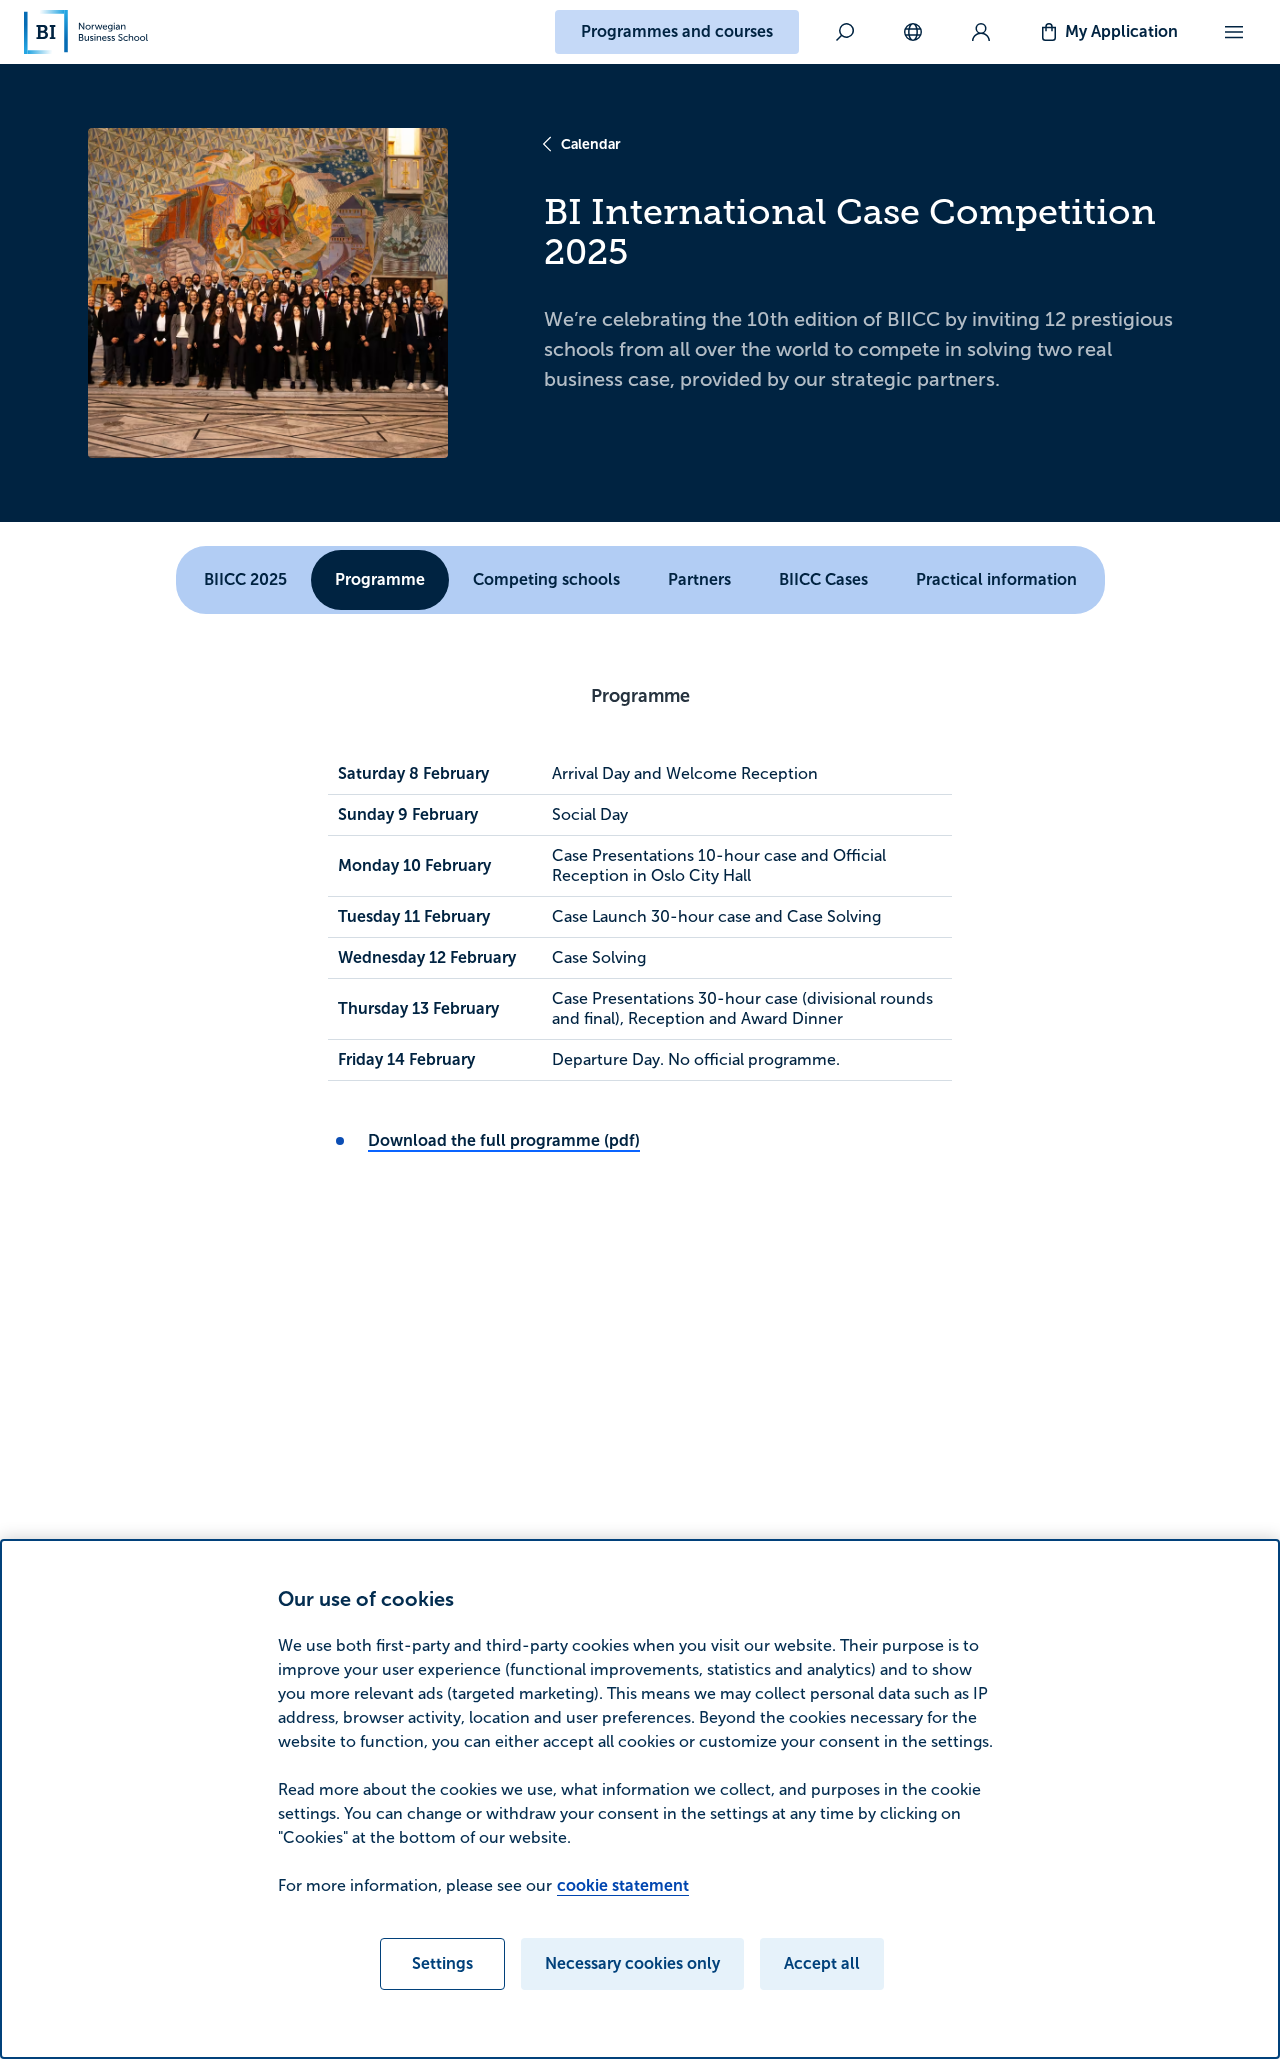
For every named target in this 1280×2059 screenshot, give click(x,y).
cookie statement (623, 1885)
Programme (380, 579)
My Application (1121, 31)
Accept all (822, 1963)
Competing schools (546, 579)
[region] (640, 1799)
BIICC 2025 (245, 579)
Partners (699, 579)
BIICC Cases (823, 579)
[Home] (86, 32)
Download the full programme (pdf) (504, 1140)
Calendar (591, 144)
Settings (442, 1963)
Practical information (996, 579)
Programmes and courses (677, 31)
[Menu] (1234, 32)
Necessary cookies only (632, 1963)
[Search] (845, 32)
